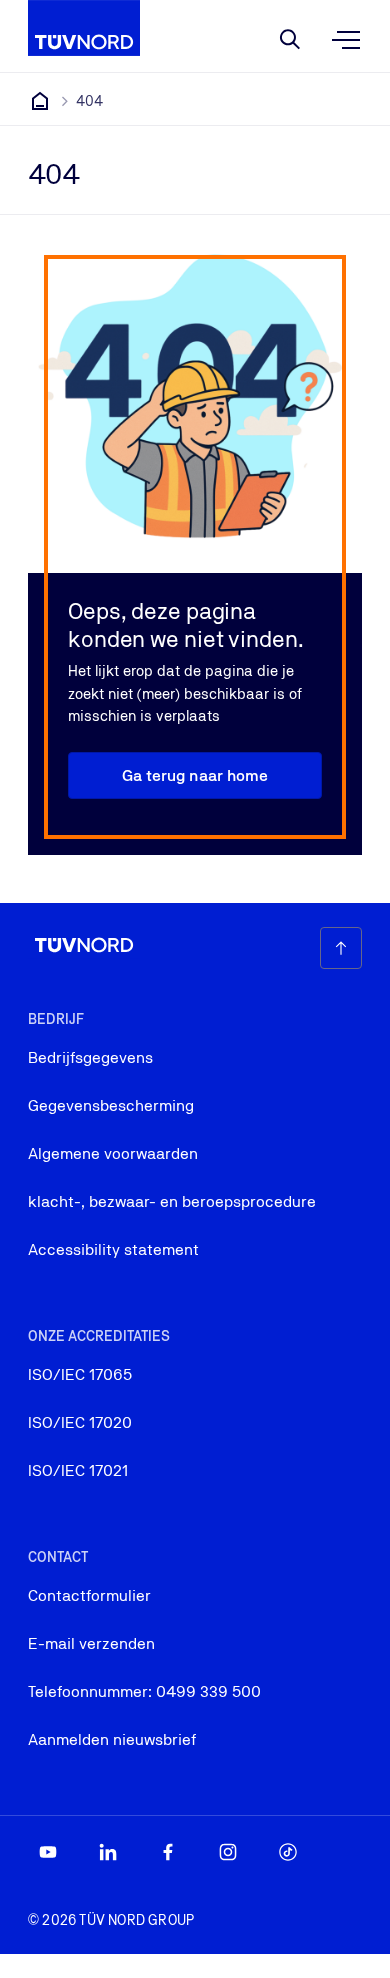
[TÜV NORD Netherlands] (40, 101)
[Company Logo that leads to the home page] (84, 28)
